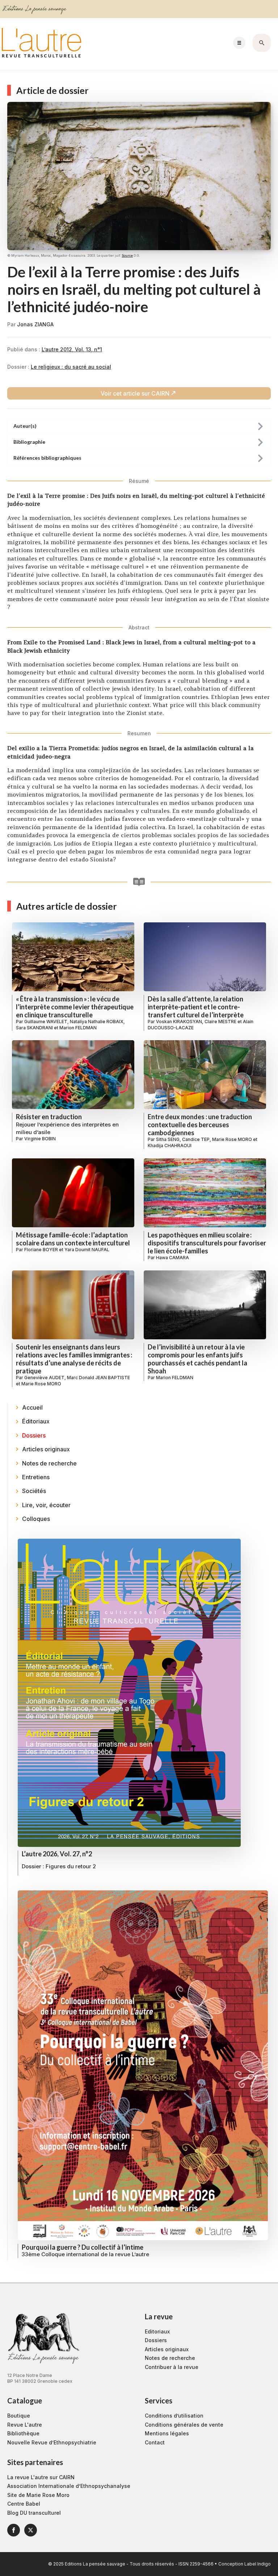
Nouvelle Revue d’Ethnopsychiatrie (52, 2442)
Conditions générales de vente (184, 2425)
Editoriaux (157, 2331)
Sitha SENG (168, 1139)
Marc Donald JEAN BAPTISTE (98, 1378)
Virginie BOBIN (40, 1139)
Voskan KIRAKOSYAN (179, 1022)
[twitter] (31, 2530)
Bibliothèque (23, 2433)
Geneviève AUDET (44, 1378)
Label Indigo (258, 2564)
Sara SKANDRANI (34, 1028)
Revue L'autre (25, 2425)
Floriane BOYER (41, 1250)
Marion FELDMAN (78, 1028)
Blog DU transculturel (34, 2513)
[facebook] (14, 2530)
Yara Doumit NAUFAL (87, 1250)
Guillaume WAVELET (46, 1022)
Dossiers (156, 2340)
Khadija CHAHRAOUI (170, 1146)
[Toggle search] (262, 43)
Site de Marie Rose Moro (38, 2495)
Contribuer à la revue (172, 2367)
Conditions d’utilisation (174, 2416)
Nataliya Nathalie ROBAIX (97, 1022)
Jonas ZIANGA (35, 324)
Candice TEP (196, 1139)
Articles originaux (167, 2349)
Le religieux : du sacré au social (71, 367)
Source (127, 255)
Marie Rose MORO (232, 1139)
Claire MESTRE (220, 1022)
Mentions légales (167, 2433)
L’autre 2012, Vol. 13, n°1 (72, 349)
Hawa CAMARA (172, 1258)
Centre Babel (24, 2504)
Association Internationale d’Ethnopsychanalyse (69, 2486)
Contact (155, 2442)
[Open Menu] (239, 43)
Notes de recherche (170, 2358)
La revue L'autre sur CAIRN (41, 2477)
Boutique (19, 2416)
